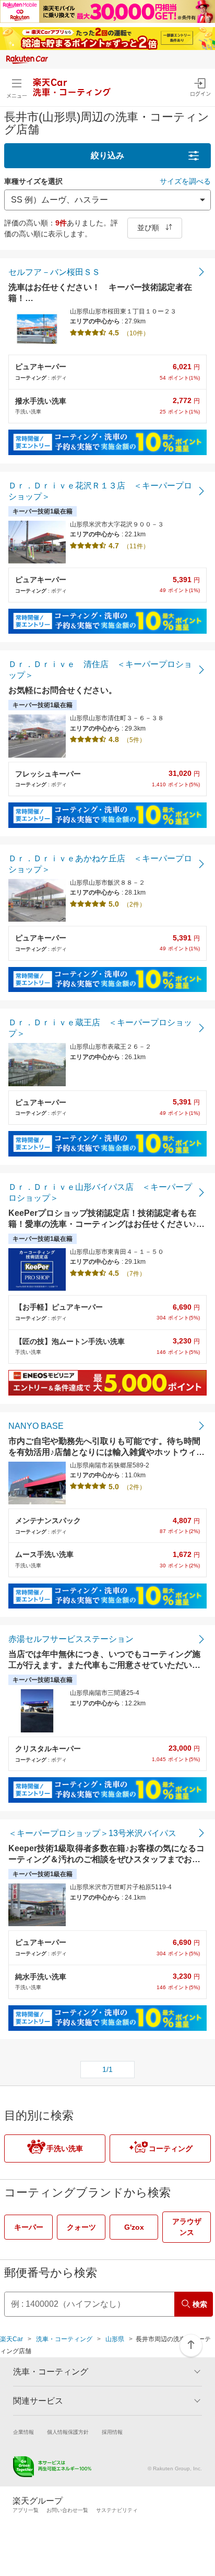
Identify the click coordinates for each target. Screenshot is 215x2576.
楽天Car (11, 2339)
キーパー (29, 2227)
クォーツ (81, 2227)
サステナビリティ (117, 2510)
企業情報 (23, 2432)
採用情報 (112, 2432)
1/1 (107, 2069)
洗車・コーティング (64, 2339)
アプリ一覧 (26, 2510)
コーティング (171, 2148)
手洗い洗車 (65, 2148)
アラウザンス (187, 2227)
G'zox (134, 2227)
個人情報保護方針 (68, 2432)
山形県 (115, 2339)
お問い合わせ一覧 (67, 2510)
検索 (200, 2304)
